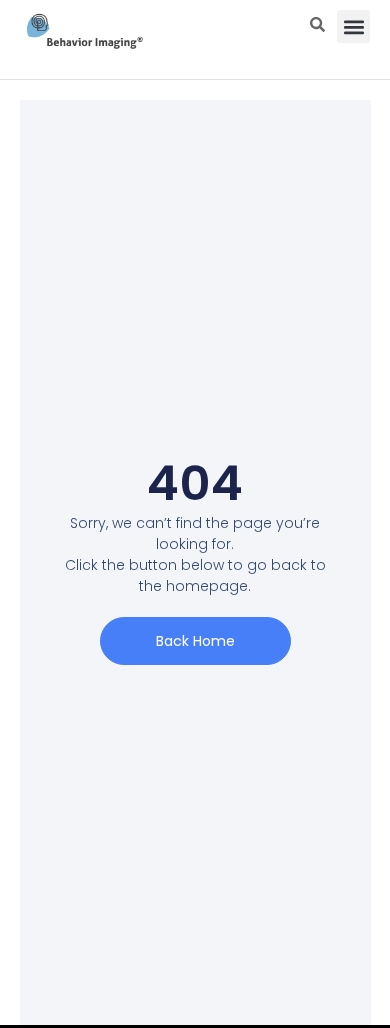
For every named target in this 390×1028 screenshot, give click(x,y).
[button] (353, 26)
